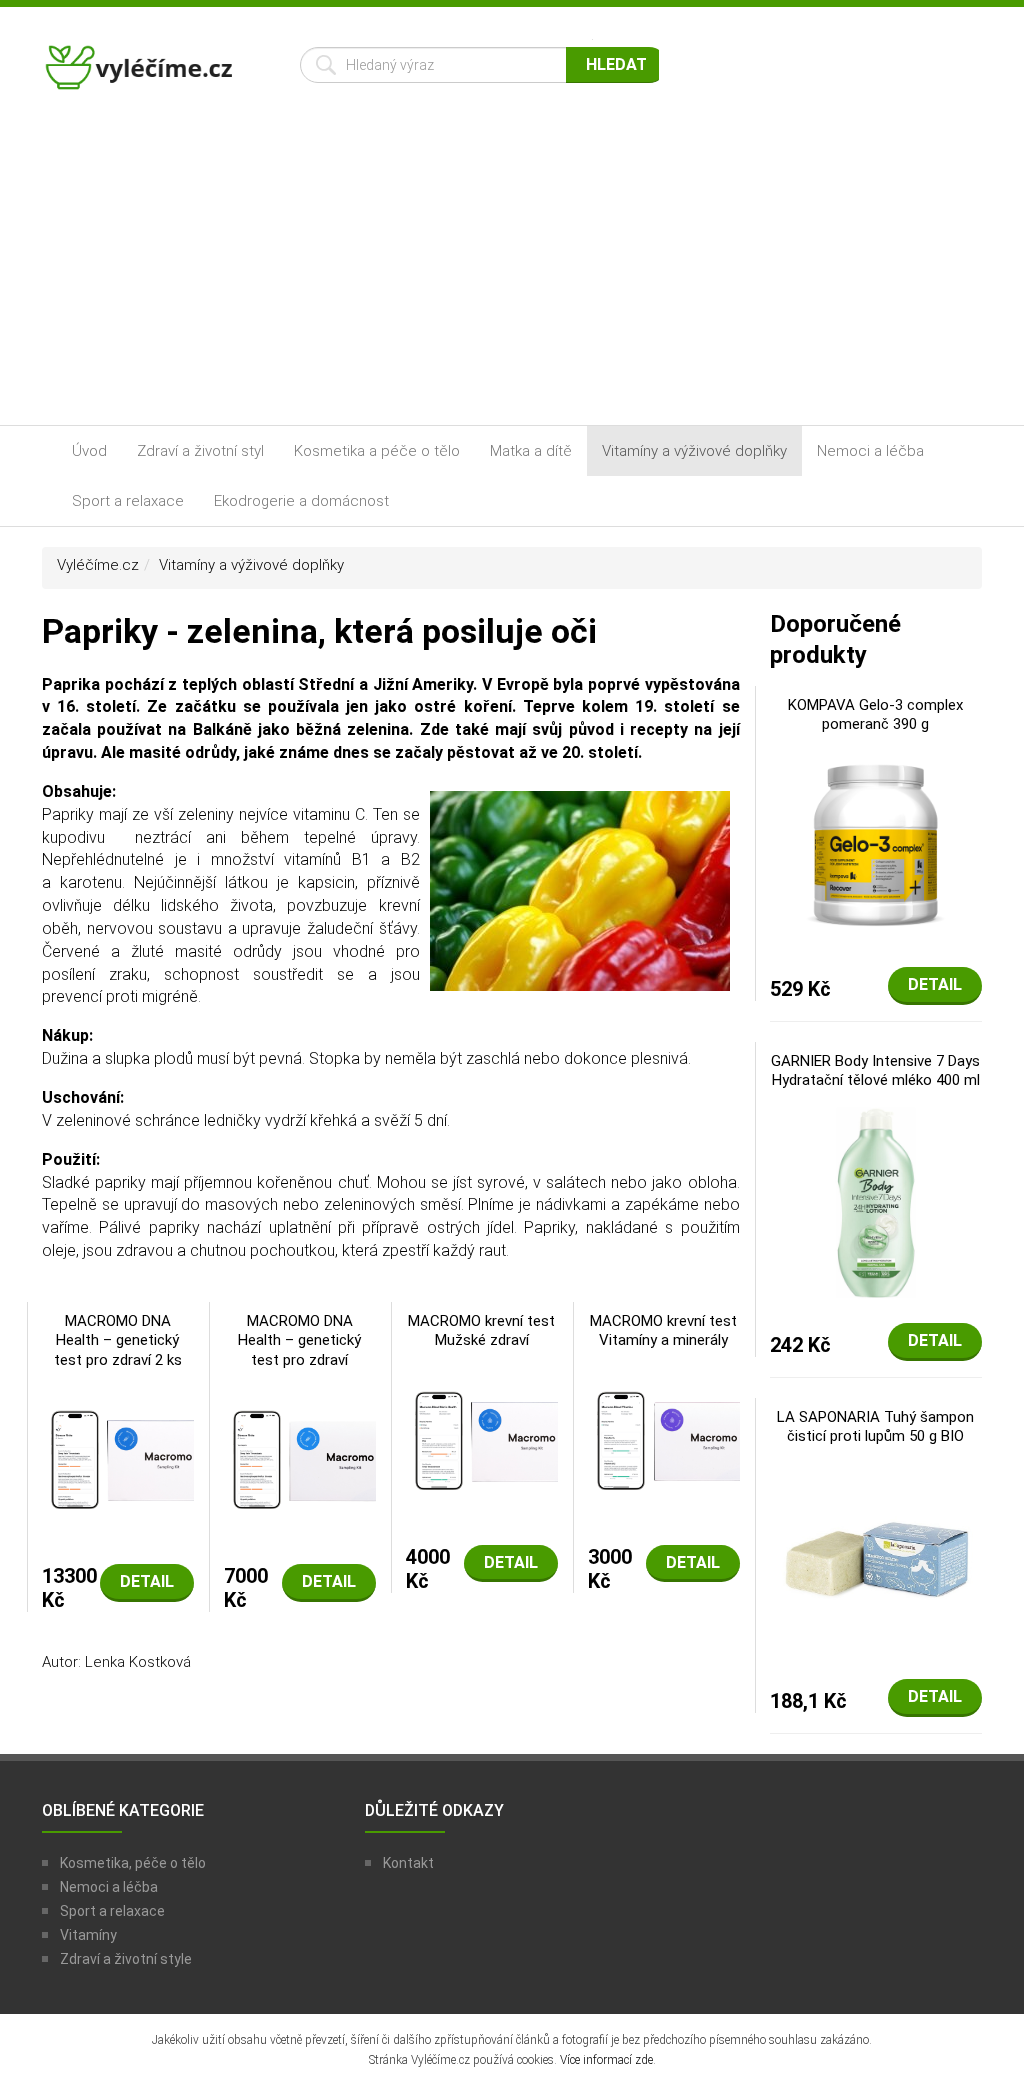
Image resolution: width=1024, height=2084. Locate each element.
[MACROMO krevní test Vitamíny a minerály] (664, 1439)
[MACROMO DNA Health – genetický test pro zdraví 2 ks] (118, 1458)
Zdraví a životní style (126, 1959)
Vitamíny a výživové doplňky (694, 451)
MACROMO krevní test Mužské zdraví (481, 1331)
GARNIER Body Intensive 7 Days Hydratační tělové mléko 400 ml (875, 1071)
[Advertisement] (512, 275)
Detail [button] (147, 1581)
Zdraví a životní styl (200, 451)
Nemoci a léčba (870, 451)
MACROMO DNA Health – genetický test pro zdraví (299, 1340)
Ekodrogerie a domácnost (301, 501)
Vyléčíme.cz (98, 565)
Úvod (89, 451)
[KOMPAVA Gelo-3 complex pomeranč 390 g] (876, 846)
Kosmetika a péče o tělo (377, 451)
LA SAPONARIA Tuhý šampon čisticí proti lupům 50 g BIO (875, 1427)
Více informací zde (606, 2060)
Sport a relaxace (128, 501)
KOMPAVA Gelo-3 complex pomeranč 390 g (875, 715)
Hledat (616, 64)
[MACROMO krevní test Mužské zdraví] (482, 1439)
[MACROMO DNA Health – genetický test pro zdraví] (300, 1458)
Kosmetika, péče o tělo (133, 1863)
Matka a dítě (531, 451)
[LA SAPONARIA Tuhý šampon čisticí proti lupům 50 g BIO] (876, 1558)
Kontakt (408, 1863)
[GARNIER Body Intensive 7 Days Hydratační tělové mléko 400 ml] (876, 1202)
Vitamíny (88, 1935)
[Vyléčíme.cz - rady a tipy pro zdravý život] (141, 73)
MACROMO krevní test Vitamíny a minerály (663, 1331)
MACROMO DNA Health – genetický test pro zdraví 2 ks (118, 1340)
